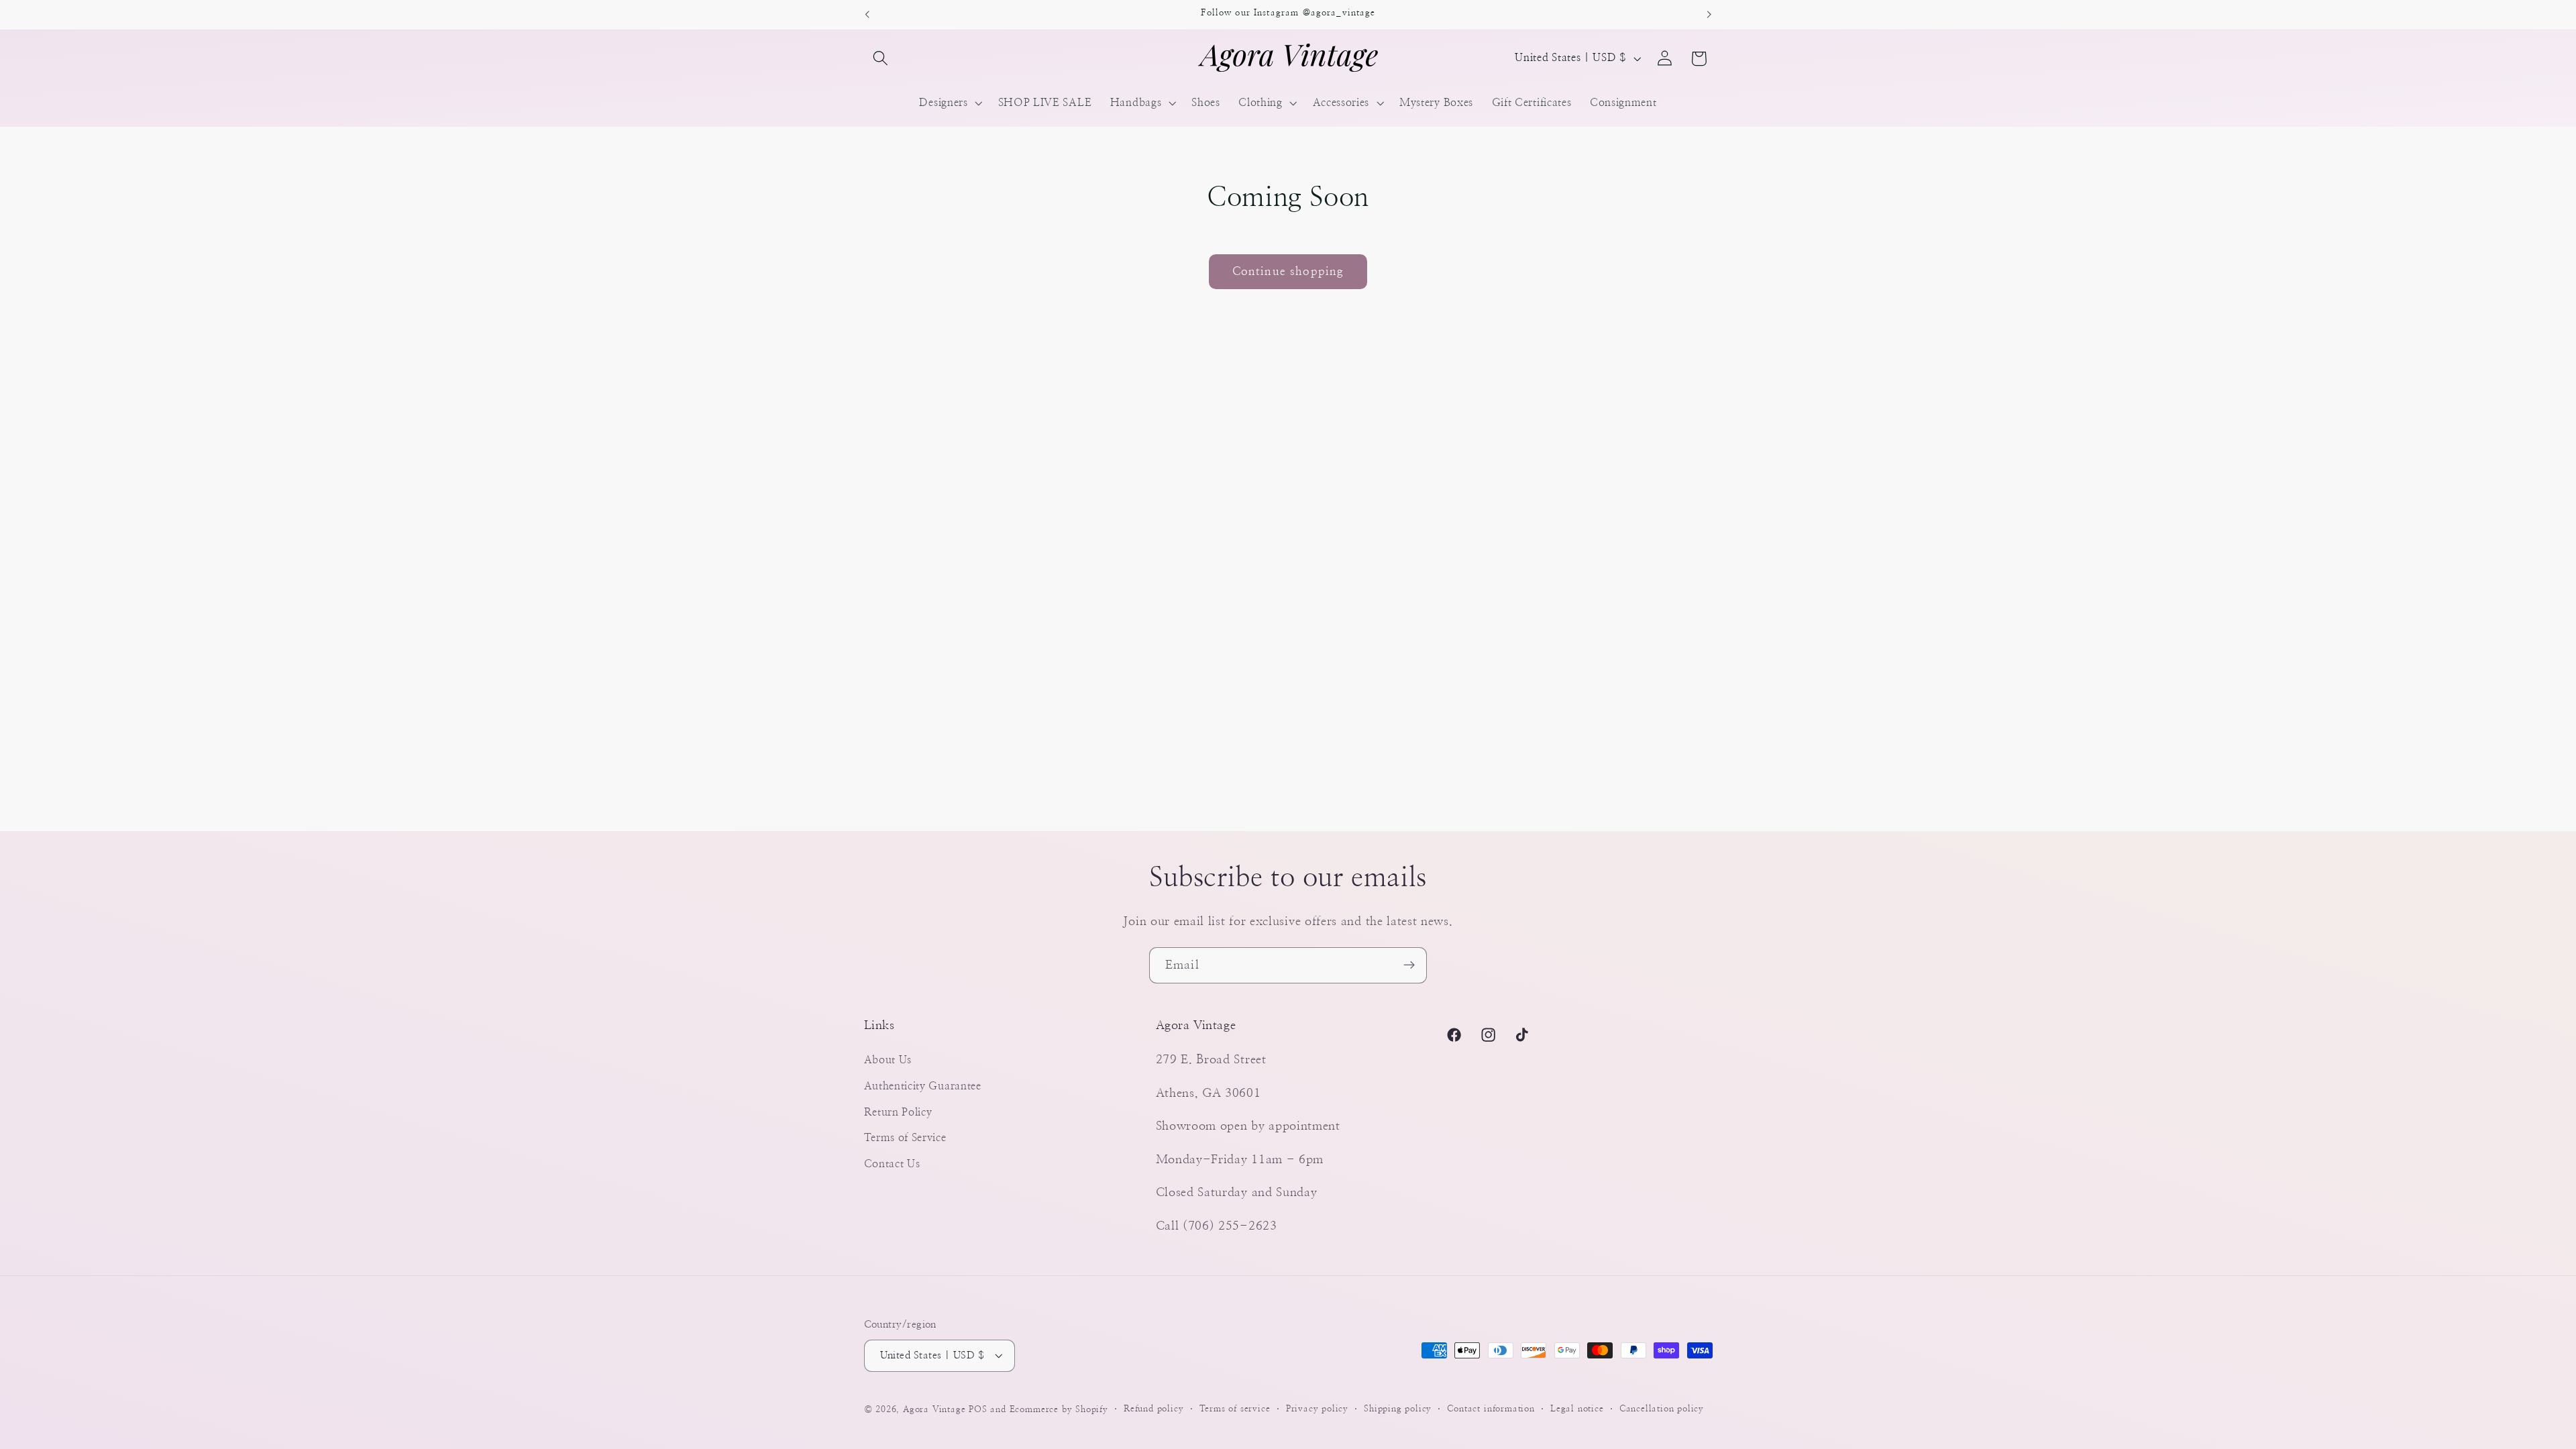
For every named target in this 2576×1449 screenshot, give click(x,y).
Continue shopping (1288, 271)
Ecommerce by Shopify (1059, 1410)
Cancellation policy (1662, 1409)
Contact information (1491, 1409)
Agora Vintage (934, 1410)
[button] (881, 59)
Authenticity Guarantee (923, 1086)
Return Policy (898, 1112)
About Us (888, 1060)
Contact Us (892, 1164)
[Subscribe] (1409, 965)
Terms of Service (905, 1138)
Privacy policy (1317, 1409)
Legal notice (1577, 1409)
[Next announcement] (1709, 15)
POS (978, 1410)
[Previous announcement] (867, 15)
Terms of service (1235, 1409)
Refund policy (1153, 1409)
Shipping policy (1398, 1409)
